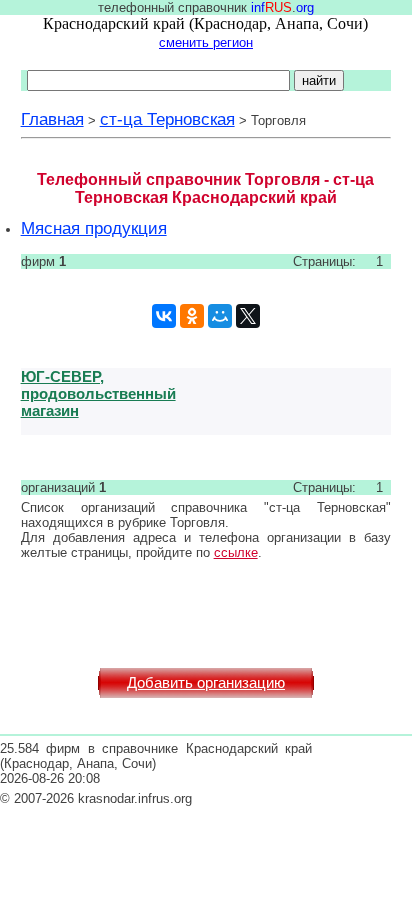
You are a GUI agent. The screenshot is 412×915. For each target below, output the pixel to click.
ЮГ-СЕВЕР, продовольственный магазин (98, 393)
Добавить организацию (206, 683)
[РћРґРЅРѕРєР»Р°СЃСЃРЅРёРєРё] (192, 316)
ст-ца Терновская (167, 119)
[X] (248, 316)
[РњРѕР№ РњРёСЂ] (220, 316)
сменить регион (206, 42)
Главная (52, 119)
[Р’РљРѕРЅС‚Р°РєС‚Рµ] (164, 316)
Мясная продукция (94, 228)
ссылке (236, 552)
